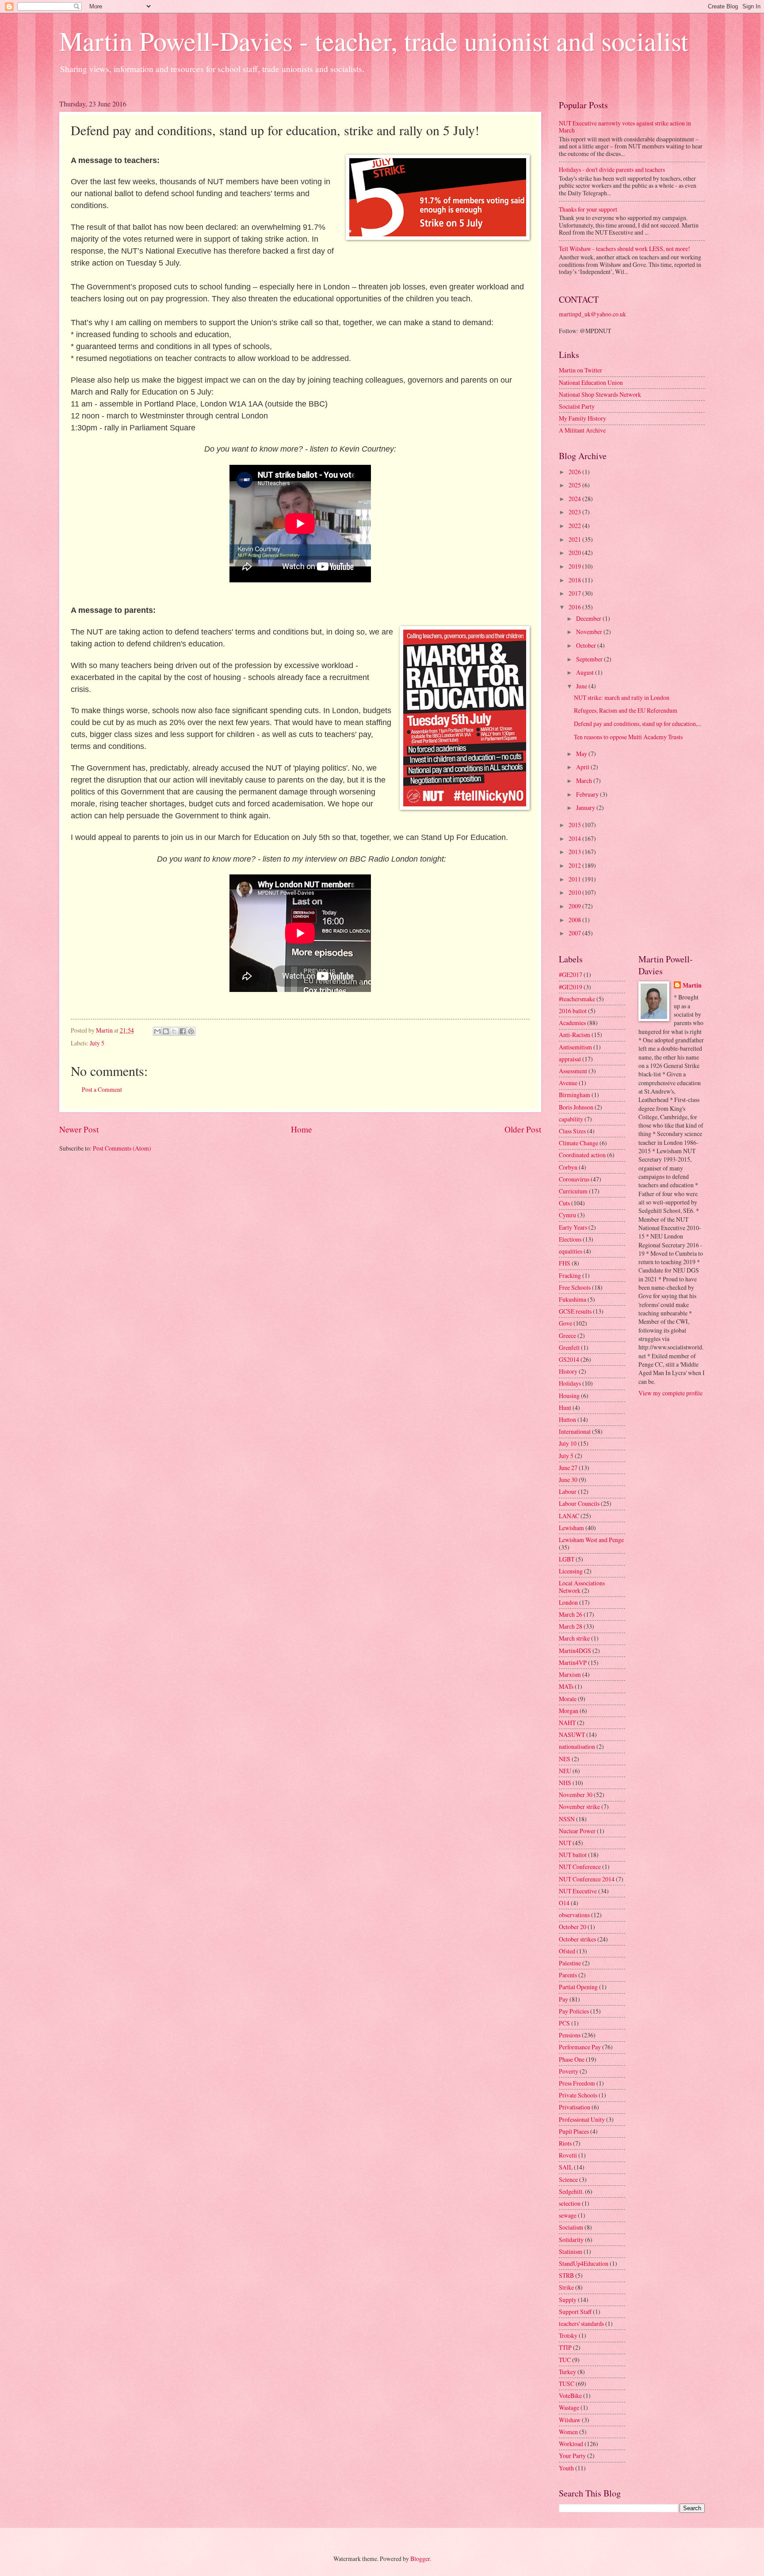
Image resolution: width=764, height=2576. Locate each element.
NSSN (567, 1819)
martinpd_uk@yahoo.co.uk (592, 314)
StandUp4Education (584, 2263)
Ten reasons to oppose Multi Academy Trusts (628, 737)
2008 (575, 920)
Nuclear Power (577, 1831)
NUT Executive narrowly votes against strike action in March (625, 127)
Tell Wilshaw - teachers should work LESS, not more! (625, 249)
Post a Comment (102, 1089)
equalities (571, 1251)
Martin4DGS (575, 1651)
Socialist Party (577, 406)
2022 (575, 526)
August (586, 672)
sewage (568, 2215)
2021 (575, 539)
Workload (571, 2444)
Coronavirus (574, 1179)
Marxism (570, 1674)
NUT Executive (578, 1891)
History (568, 1371)
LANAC (569, 1516)
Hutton (567, 1419)
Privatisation (575, 2107)
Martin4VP (573, 1662)
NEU (565, 1771)
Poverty (569, 2071)
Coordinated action (582, 1155)
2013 (575, 852)
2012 (575, 865)
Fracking (570, 1275)
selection (570, 2203)
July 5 (97, 1043)
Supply (568, 2300)
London (568, 1602)
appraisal (570, 1059)
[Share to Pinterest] (191, 1031)
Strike (566, 2287)
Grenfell (569, 1347)
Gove (565, 1323)
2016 (575, 607)
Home (302, 1129)
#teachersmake (577, 999)
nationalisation (577, 1746)
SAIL (566, 2167)
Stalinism (571, 2251)
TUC (565, 2360)
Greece (567, 1335)
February (588, 794)
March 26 (571, 1614)
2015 (575, 825)
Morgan (569, 1711)
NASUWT (572, 1734)
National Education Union (591, 382)
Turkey (567, 2372)
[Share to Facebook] (183, 1031)
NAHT (567, 1723)
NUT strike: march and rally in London (622, 697)
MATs (566, 1686)
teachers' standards (581, 2323)
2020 (575, 553)
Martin (692, 986)
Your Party (572, 2456)
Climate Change (579, 1143)
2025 (575, 485)
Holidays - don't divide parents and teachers (612, 169)
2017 (575, 593)
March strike (574, 1638)
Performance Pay (580, 2047)
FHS (565, 1263)
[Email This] (157, 1031)
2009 (575, 906)
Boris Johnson (576, 1107)
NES (565, 1759)
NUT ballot (573, 1855)
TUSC (567, 2384)
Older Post (523, 1129)
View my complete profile (670, 1393)
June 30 (568, 1480)
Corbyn (568, 1167)
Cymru (567, 1215)
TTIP (565, 2347)
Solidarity (571, 2240)
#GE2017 (571, 975)
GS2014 (569, 1359)
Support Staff (575, 2312)
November (590, 632)
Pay (563, 1999)
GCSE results (575, 1311)
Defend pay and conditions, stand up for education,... (638, 724)
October (587, 645)
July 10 (568, 1443)
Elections (570, 1239)
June (582, 686)
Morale (568, 1699)
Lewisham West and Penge (591, 1540)
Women (568, 2432)
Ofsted (567, 1951)
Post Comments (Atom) (122, 1148)
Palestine (570, 1963)
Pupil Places (574, 2131)
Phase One (572, 2059)
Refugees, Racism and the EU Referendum (626, 710)
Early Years (573, 1227)
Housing (569, 1396)
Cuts (564, 1203)
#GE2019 (571, 987)
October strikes (577, 1939)
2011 (575, 879)
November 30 (576, 1795)
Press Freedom (577, 2083)
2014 (575, 838)
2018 (575, 580)
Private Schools (578, 2095)
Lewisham (571, 1528)
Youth (566, 2468)
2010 (575, 892)
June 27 (568, 1468)
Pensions (570, 2035)
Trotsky (568, 2335)
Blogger (420, 2559)
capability (571, 1119)
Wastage (569, 2407)
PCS (564, 2023)
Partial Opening (578, 1987)
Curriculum (573, 1191)
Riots (565, 2143)
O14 (564, 1903)
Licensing (571, 1571)
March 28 (571, 1626)
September (590, 659)
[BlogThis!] (166, 1031)
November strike (579, 1807)
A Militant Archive (582, 430)
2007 (575, 933)
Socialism (571, 2227)
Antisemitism (575, 1047)
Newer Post (79, 1129)
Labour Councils (579, 1503)
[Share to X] (174, 1031)
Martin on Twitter (581, 370)
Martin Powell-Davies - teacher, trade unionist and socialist (374, 41)
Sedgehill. (571, 2191)
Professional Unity (582, 2119)
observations (574, 1915)
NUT (565, 1843)
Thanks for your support (588, 209)
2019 (575, 566)
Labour (568, 1491)
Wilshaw (570, 2420)
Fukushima (573, 1299)
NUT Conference (580, 1867)
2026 (575, 472)
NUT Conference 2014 (587, 1879)
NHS (565, 1783)
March (585, 781)
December (589, 618)
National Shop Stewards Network (600, 394)
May (582, 754)
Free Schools (575, 1287)
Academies (572, 1023)
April (583, 767)
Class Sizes (572, 1131)
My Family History (583, 418)
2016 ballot (573, 1011)
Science (568, 2179)
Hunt (565, 1408)
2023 (575, 512)
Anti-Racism (575, 1035)
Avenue (568, 1083)
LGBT (567, 1559)
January (586, 807)
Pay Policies (574, 2011)
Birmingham (575, 1095)
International (575, 1431)
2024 (575, 499)
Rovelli (568, 2155)
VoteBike (570, 2396)
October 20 (573, 1927)
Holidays (570, 1383)
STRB (566, 2275)
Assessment (573, 1071)
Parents (568, 1975)
